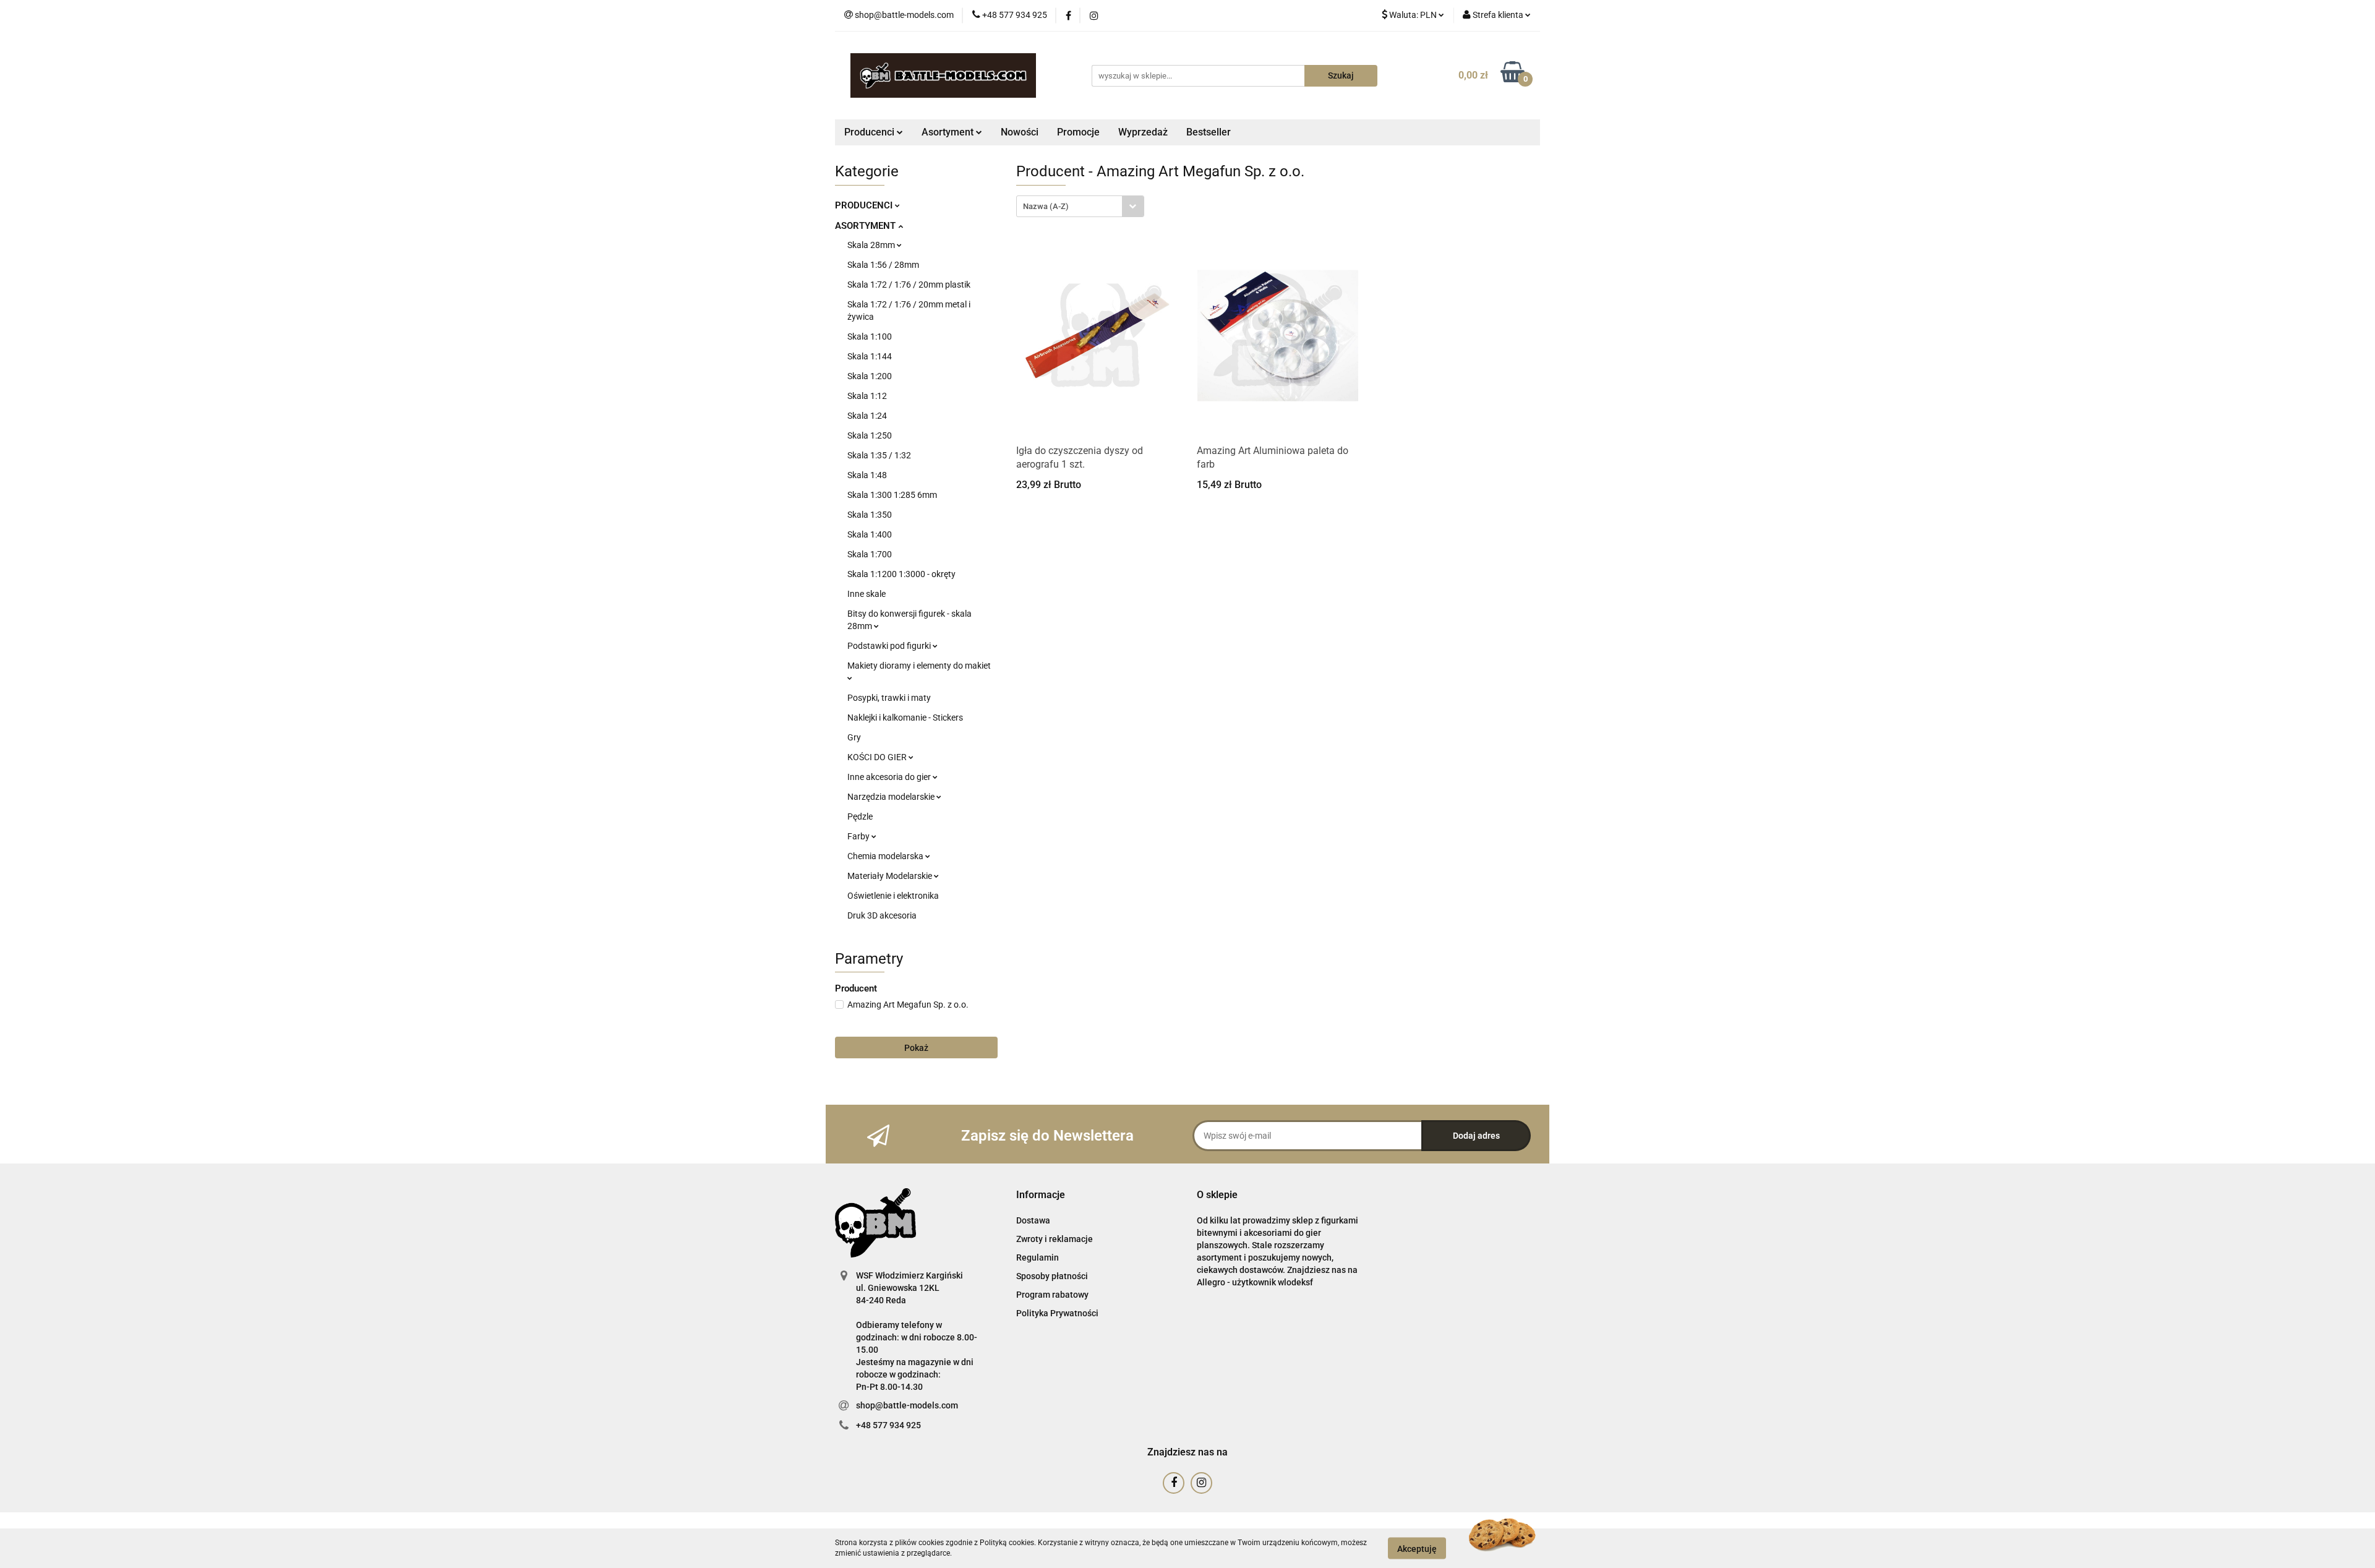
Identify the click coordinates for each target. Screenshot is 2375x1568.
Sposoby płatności (1052, 1276)
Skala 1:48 (867, 475)
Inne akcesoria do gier (890, 777)
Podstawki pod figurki (890, 646)
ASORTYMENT (867, 226)
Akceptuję (1417, 1548)
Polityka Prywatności (1057, 1313)
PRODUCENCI (865, 205)
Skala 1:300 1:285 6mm (892, 495)
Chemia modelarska (886, 856)
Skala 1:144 (870, 356)
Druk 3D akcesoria (882, 915)
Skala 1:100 (870, 336)
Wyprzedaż (1143, 132)
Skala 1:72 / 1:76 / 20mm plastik (909, 285)
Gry (854, 737)
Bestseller (1209, 132)
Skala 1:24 (867, 416)
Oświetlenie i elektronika (893, 896)
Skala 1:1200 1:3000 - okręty (901, 574)
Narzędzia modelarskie (892, 797)
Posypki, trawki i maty (889, 698)
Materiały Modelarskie (891, 876)
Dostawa (1033, 1220)
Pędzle (860, 816)
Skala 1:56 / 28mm (883, 265)
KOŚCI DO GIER (878, 757)
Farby (859, 836)
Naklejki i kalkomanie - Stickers (905, 718)
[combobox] (1080, 206)
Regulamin (1038, 1257)
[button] (1041, 1195)
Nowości (1020, 132)
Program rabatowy (1052, 1295)
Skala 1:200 (870, 376)
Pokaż (916, 1048)
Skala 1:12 (867, 396)
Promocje (1078, 132)
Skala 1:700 (870, 554)
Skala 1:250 (870, 435)
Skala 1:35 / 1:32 (879, 455)
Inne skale (867, 594)
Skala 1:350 (870, 515)
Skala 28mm (872, 245)
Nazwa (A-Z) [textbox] (1046, 206)
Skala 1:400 (870, 534)
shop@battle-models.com (907, 1405)
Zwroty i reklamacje (1055, 1239)
